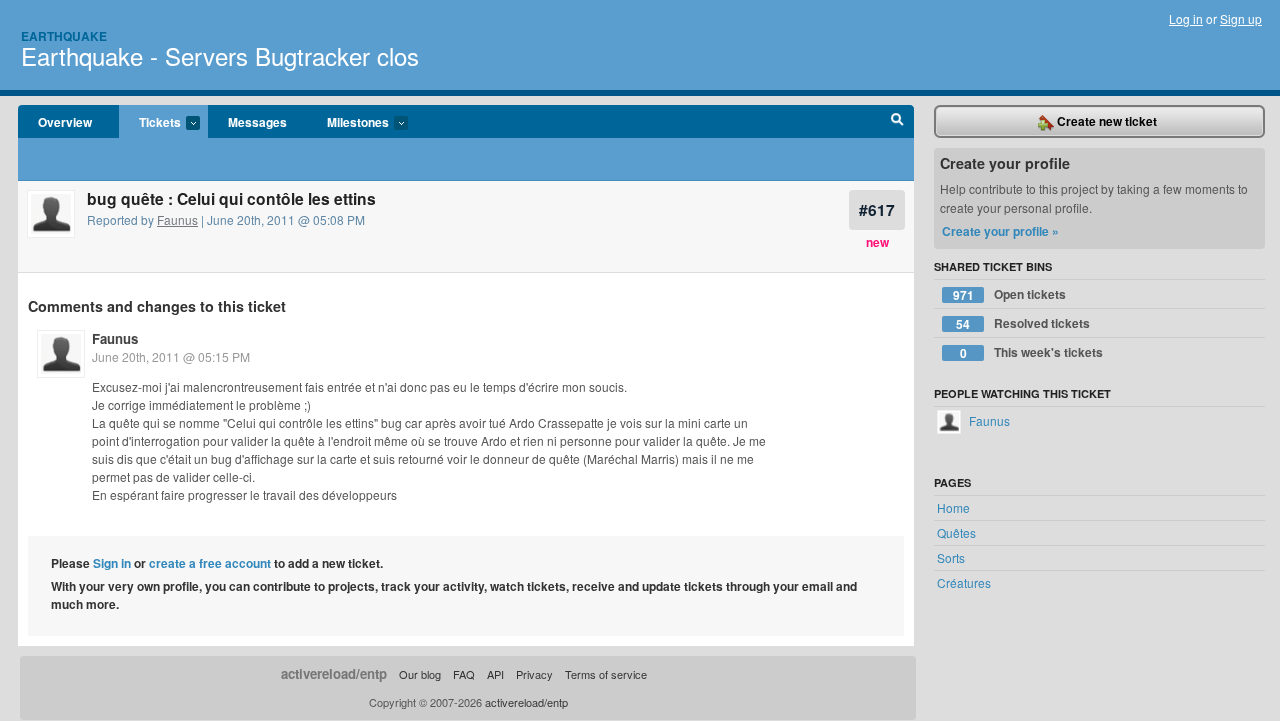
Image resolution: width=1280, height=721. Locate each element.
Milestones (348, 123)
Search (897, 122)
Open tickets (1010, 294)
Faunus (177, 219)
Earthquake (64, 36)
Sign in (112, 563)
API (495, 674)
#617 (877, 209)
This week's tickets (1032, 352)
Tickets (150, 123)
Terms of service (606, 674)
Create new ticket (1105, 121)
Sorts (951, 557)
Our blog (420, 674)
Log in (1186, 18)
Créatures (964, 582)
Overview (65, 122)
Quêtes (956, 532)
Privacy (534, 674)
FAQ (464, 674)
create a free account (210, 563)
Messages (257, 122)
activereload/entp (334, 673)
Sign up (1241, 18)
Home (953, 507)
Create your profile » (1000, 231)
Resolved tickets (1023, 323)
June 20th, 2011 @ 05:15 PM (171, 356)
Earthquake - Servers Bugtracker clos (220, 55)
